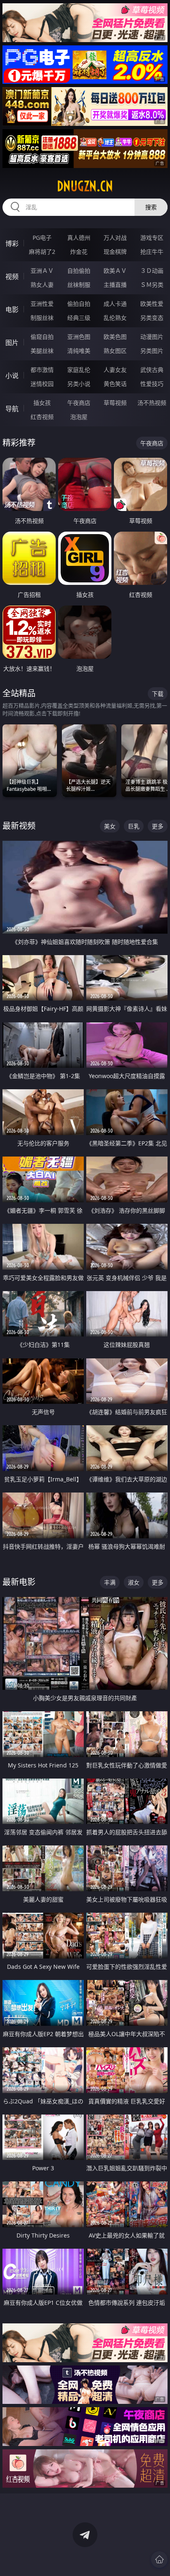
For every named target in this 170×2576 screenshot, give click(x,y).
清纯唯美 (79, 351)
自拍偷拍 (79, 271)
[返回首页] (159, 2559)
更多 (158, 826)
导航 (12, 409)
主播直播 (115, 285)
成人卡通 (115, 304)
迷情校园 (42, 384)
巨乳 (134, 826)
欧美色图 (115, 337)
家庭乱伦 (79, 370)
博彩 (12, 244)
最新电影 (19, 1582)
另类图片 (152, 351)
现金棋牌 (115, 252)
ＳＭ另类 (152, 285)
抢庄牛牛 (152, 252)
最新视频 (19, 826)
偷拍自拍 (79, 304)
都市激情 (42, 370)
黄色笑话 (115, 384)
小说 (12, 376)
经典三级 (79, 318)
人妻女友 (115, 370)
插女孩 (42, 403)
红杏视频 (42, 417)
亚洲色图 (79, 337)
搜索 (151, 207)
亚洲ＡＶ (42, 271)
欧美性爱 (152, 304)
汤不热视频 (152, 403)
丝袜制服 (79, 285)
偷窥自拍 (42, 337)
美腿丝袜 (42, 351)
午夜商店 (79, 403)
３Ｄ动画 (152, 271)
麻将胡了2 (42, 252)
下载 (158, 694)
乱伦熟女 (115, 318)
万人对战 (115, 238)
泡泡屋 (79, 417)
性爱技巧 (152, 384)
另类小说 (79, 384)
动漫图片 (152, 337)
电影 (12, 310)
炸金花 (79, 252)
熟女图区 (115, 351)
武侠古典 (152, 370)
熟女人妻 (42, 285)
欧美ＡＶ (115, 271)
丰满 (110, 1582)
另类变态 (152, 318)
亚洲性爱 (42, 304)
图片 (12, 343)
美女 (110, 826)
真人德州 (79, 238)
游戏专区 (152, 238)
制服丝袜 (42, 318)
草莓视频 (115, 403)
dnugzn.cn (85, 186)
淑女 (134, 1582)
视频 (12, 277)
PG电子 (42, 238)
